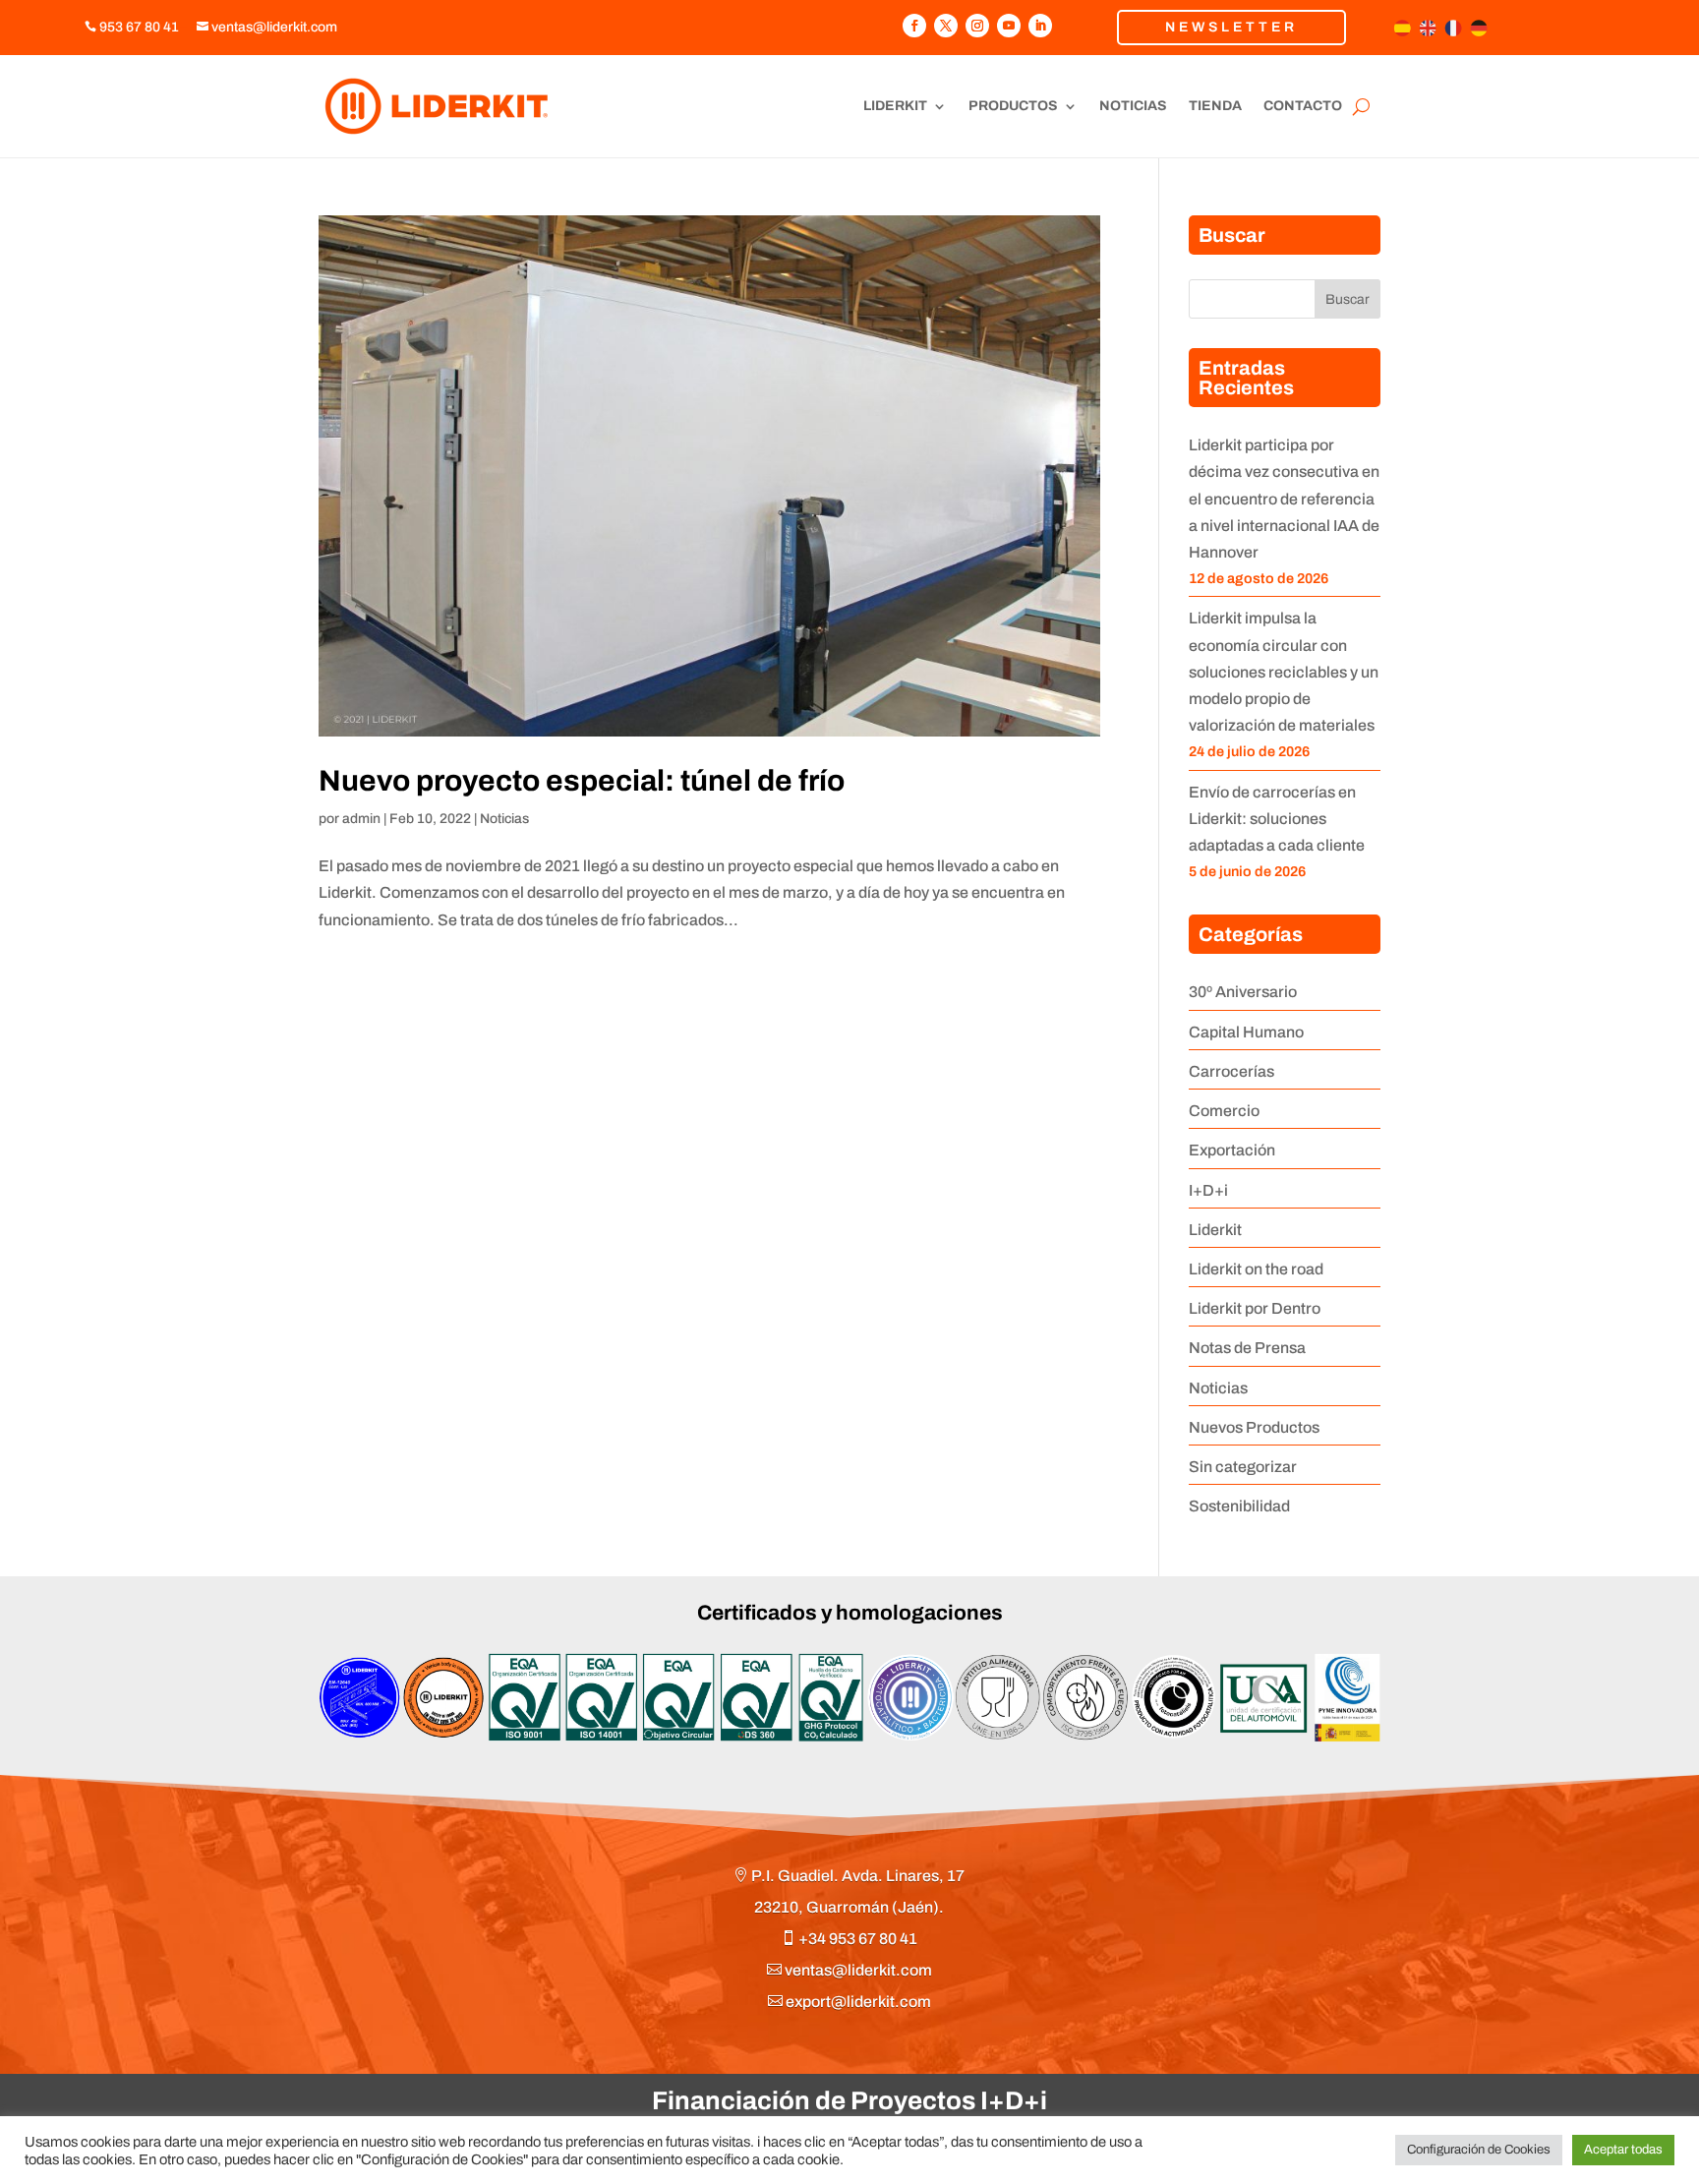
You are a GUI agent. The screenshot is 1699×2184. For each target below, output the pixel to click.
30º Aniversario (1243, 992)
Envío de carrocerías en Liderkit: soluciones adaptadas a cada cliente (1277, 819)
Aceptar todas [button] (1623, 2150)
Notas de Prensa (1247, 1348)
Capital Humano (1246, 1032)
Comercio (1224, 1111)
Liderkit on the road (1256, 1269)
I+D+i (1208, 1190)
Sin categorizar (1243, 1467)
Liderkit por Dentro (1255, 1308)
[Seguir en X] (946, 26)
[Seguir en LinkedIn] (1040, 26)
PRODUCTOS (1013, 106)
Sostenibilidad (1239, 1506)
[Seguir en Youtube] (1009, 26)
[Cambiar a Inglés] (1428, 28)
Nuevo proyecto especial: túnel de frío (582, 781)
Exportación (1232, 1150)
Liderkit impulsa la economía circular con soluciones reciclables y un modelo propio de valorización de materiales (1284, 672)
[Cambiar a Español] (1402, 28)
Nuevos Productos (1254, 1427)
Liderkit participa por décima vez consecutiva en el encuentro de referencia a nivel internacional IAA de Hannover (1284, 499)
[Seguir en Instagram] (977, 26)
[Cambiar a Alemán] (1479, 28)
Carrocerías (1231, 1071)
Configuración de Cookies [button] (1479, 2150)
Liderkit (1215, 1230)
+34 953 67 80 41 (858, 1939)
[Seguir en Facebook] (914, 26)
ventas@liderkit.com (274, 27)
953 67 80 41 (140, 27)
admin (361, 819)
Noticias (504, 819)
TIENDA (1215, 106)
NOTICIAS (1133, 106)
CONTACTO (1303, 106)
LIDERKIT (895, 106)
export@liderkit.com (858, 2002)
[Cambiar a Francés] (1453, 28)
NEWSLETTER (1231, 27)
